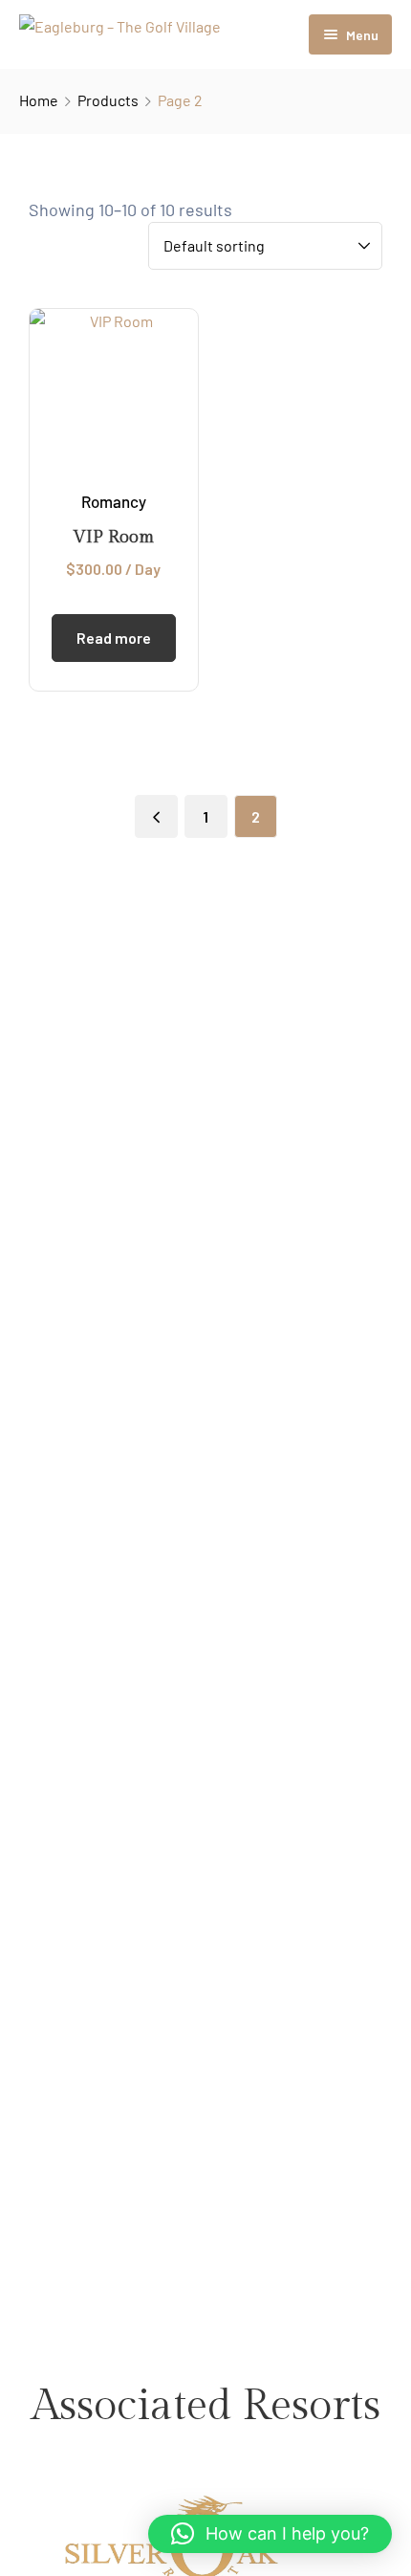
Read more (114, 638)
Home (39, 100)
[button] (270, 2534)
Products (108, 100)
